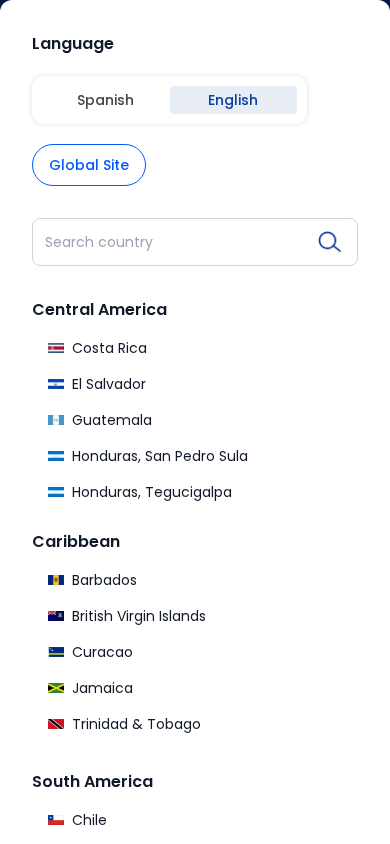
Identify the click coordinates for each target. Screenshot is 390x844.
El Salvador (109, 384)
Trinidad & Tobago (136, 724)
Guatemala (112, 420)
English (233, 100)
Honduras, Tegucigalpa (152, 492)
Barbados (104, 580)
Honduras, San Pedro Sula (160, 456)
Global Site (89, 165)
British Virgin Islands (139, 616)
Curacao (102, 652)
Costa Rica (109, 348)
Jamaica (102, 688)
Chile (89, 820)
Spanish (105, 100)
